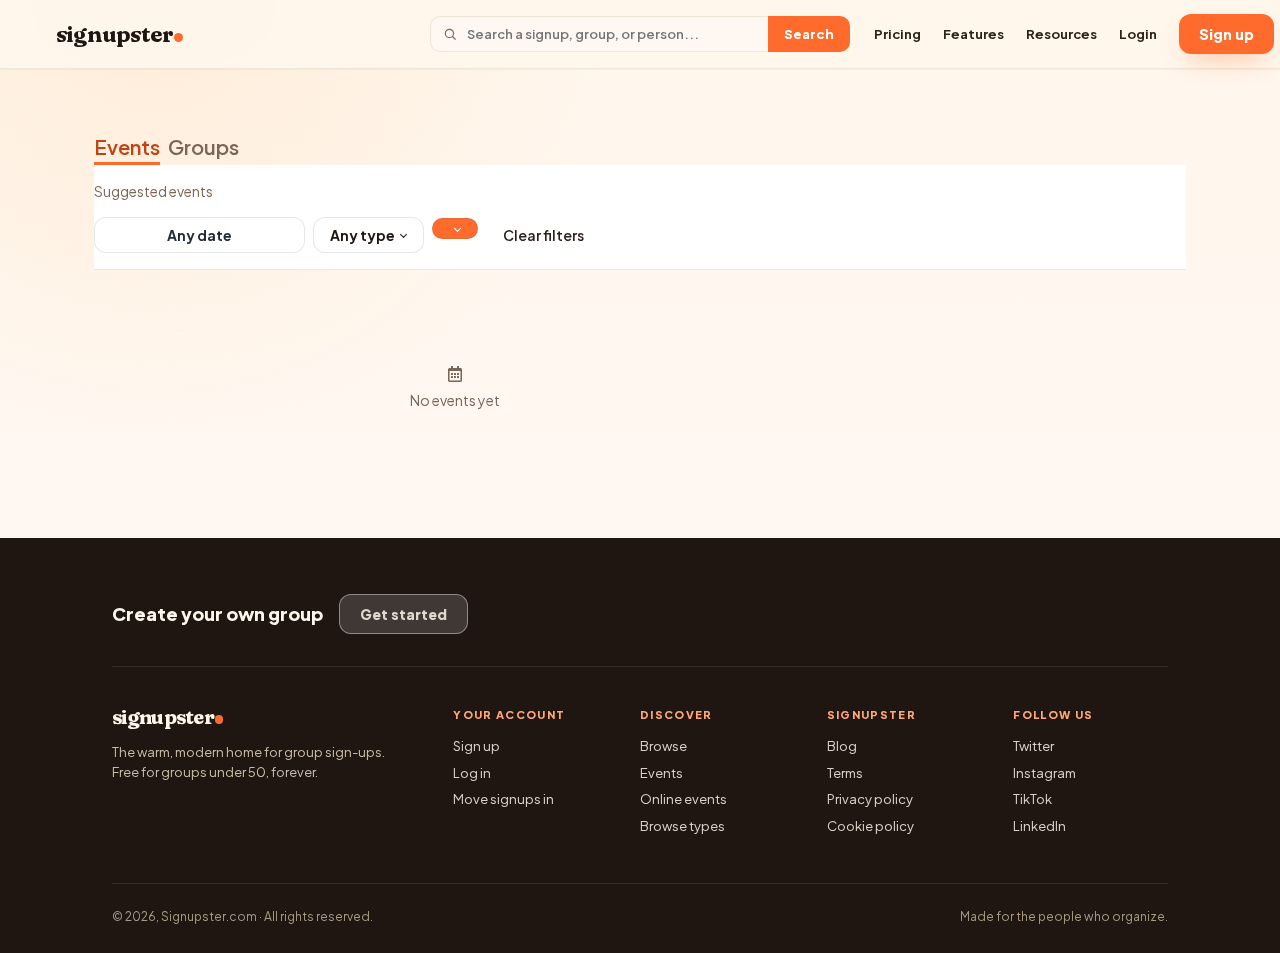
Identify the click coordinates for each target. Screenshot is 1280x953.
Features (973, 34)
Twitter (1033, 746)
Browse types (682, 826)
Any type (362, 235)
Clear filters (543, 235)
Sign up (1226, 34)
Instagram (1044, 773)
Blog (842, 746)
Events (127, 146)
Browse (663, 746)
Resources (1061, 34)
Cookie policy (870, 826)
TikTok (1032, 799)
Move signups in (503, 799)
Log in (472, 773)
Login (1138, 34)
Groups (203, 146)
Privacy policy (870, 799)
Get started (403, 614)
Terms (845, 773)
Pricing (897, 34)
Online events (683, 799)
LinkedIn (1039, 826)
